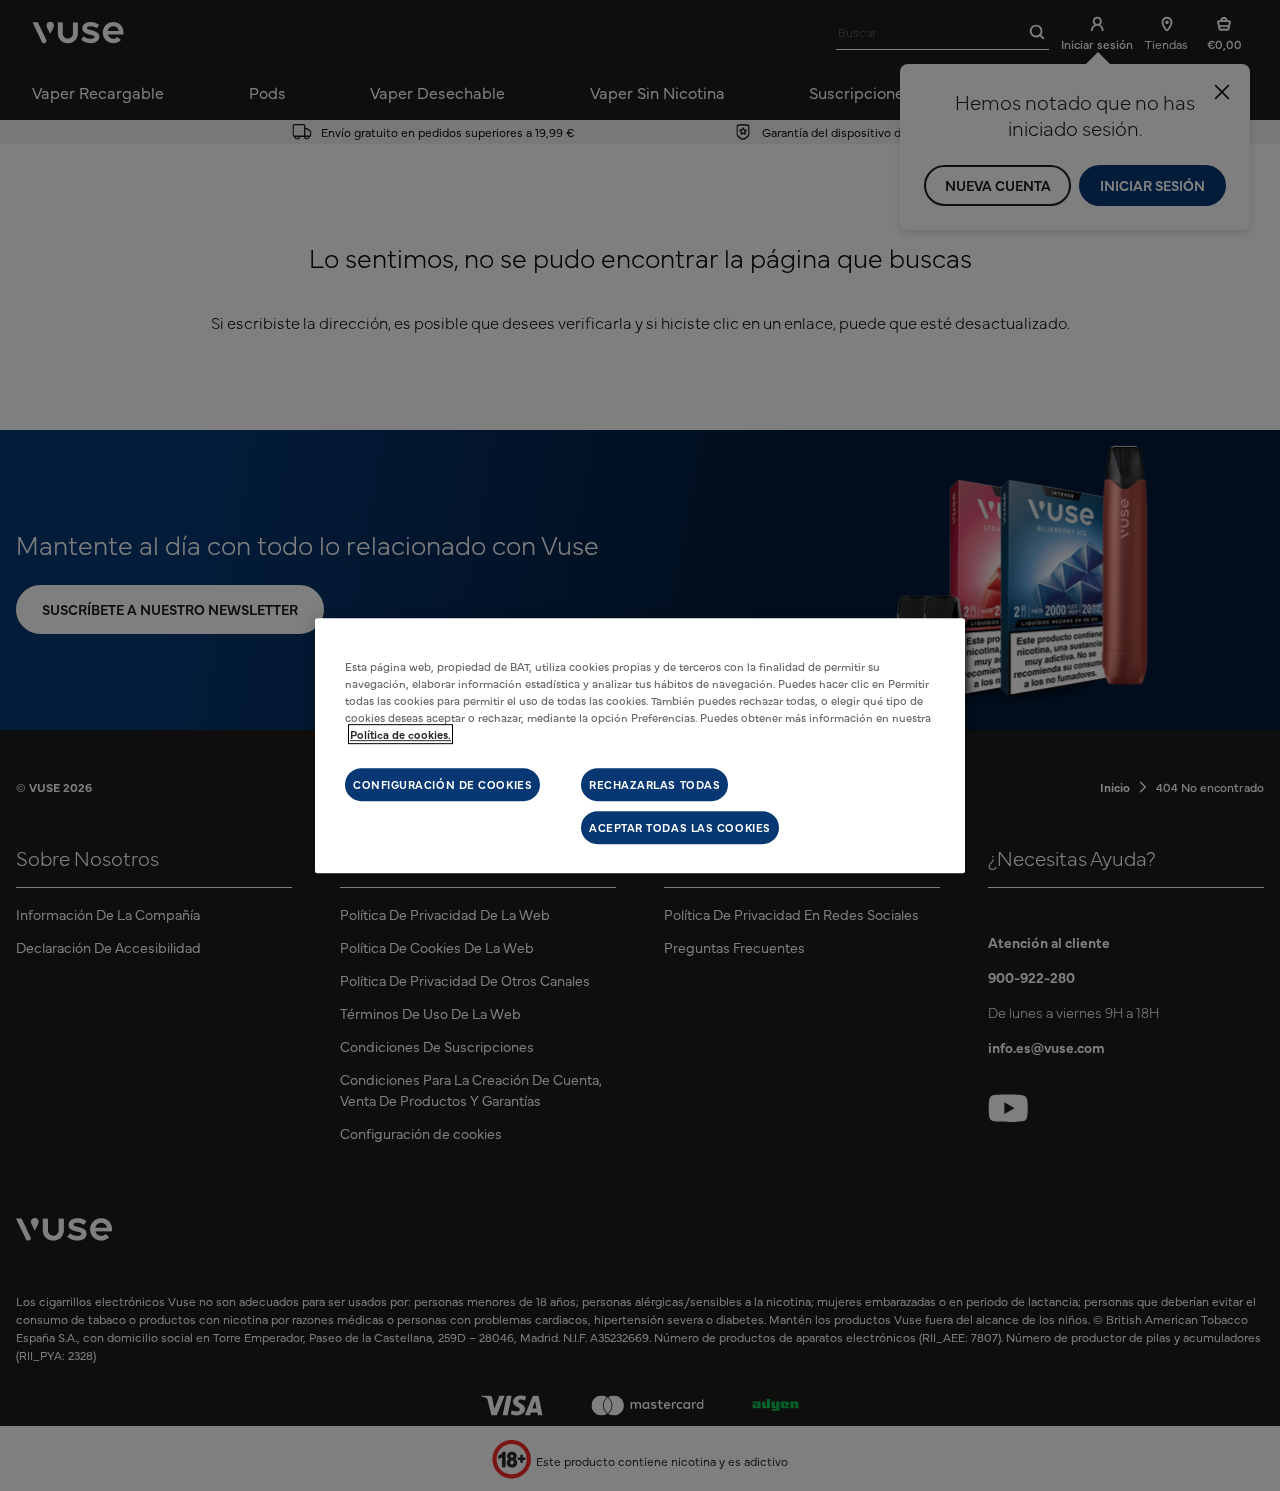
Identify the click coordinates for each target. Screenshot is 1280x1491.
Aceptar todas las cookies (680, 827)
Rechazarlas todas (654, 784)
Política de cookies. (400, 734)
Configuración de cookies (442, 784)
